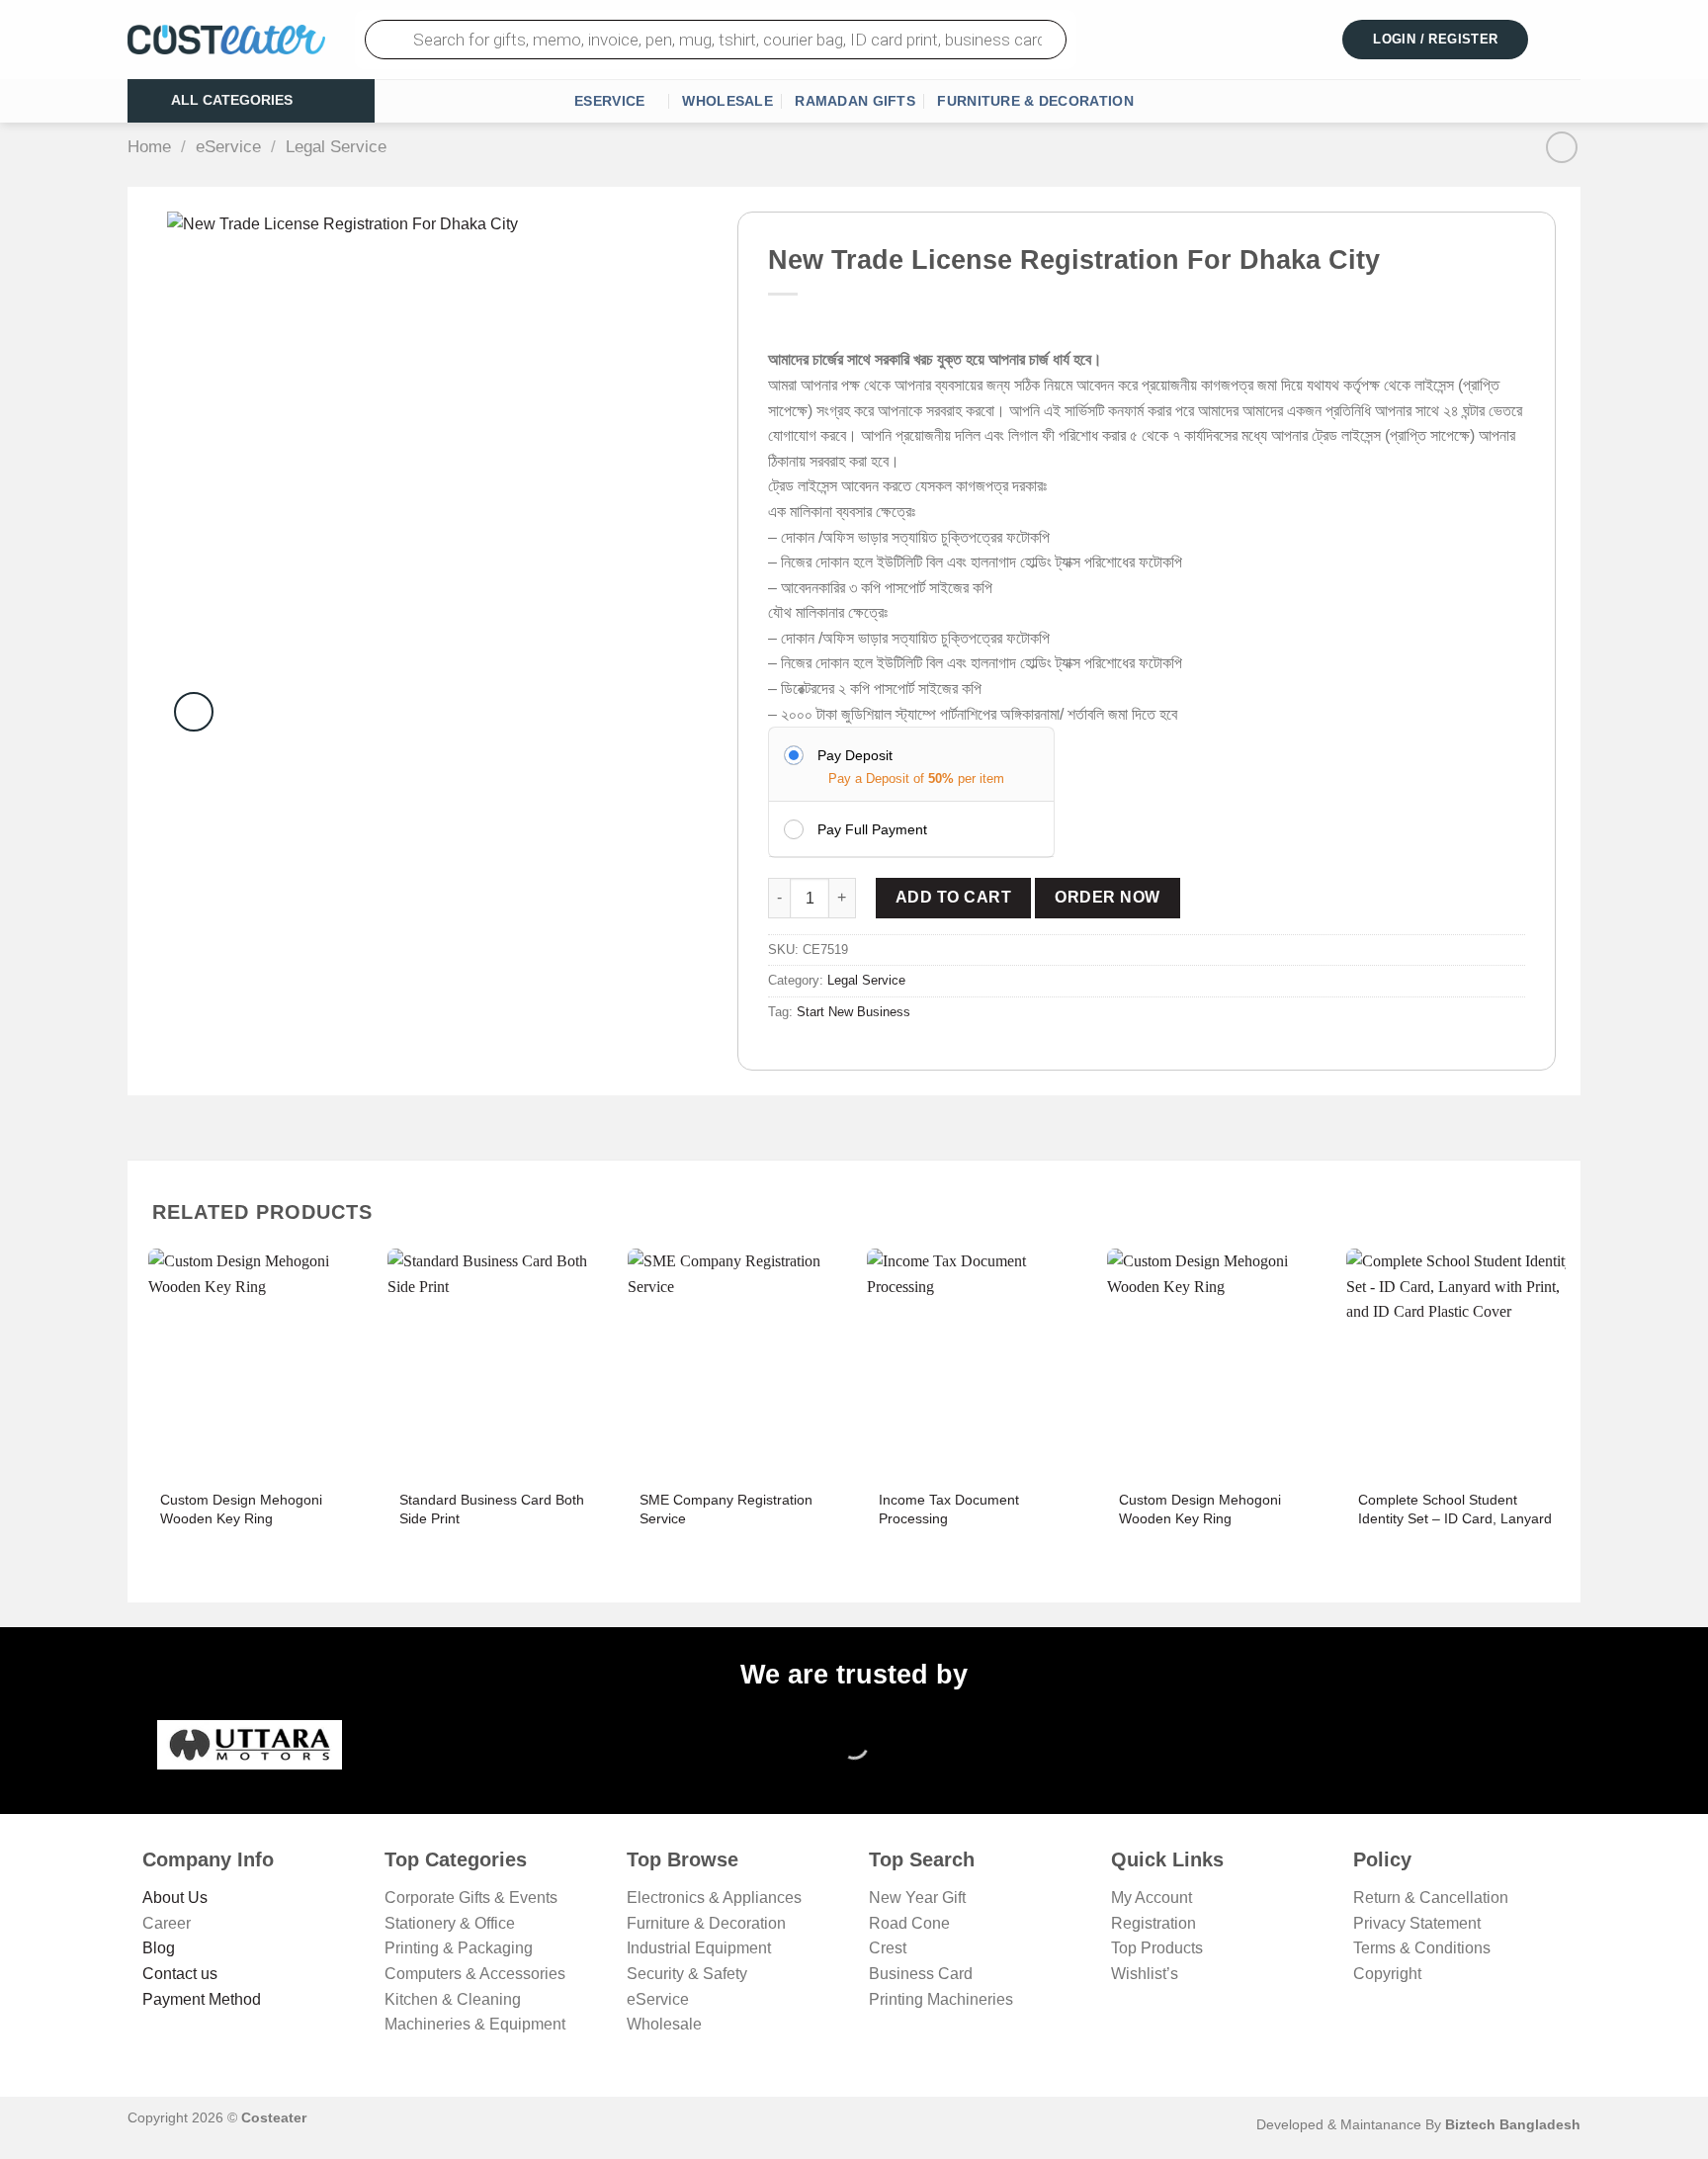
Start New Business (854, 1012)
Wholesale (727, 101)
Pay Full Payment (872, 829)
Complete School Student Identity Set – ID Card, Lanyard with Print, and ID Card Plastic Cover (1455, 1527)
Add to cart (953, 897)
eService (609, 101)
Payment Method (202, 1999)
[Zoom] (194, 712)
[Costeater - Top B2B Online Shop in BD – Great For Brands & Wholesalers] (226, 40)
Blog (159, 1948)
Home (149, 147)
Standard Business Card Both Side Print (492, 1509)
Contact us (180, 1974)
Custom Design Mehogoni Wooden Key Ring (241, 1509)
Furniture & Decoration (1035, 101)
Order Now (1107, 897)
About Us (175, 1898)
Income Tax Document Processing (949, 1509)
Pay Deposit (855, 755)
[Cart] (1568, 40)
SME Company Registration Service (726, 1509)
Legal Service (336, 147)
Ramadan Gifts (855, 101)
